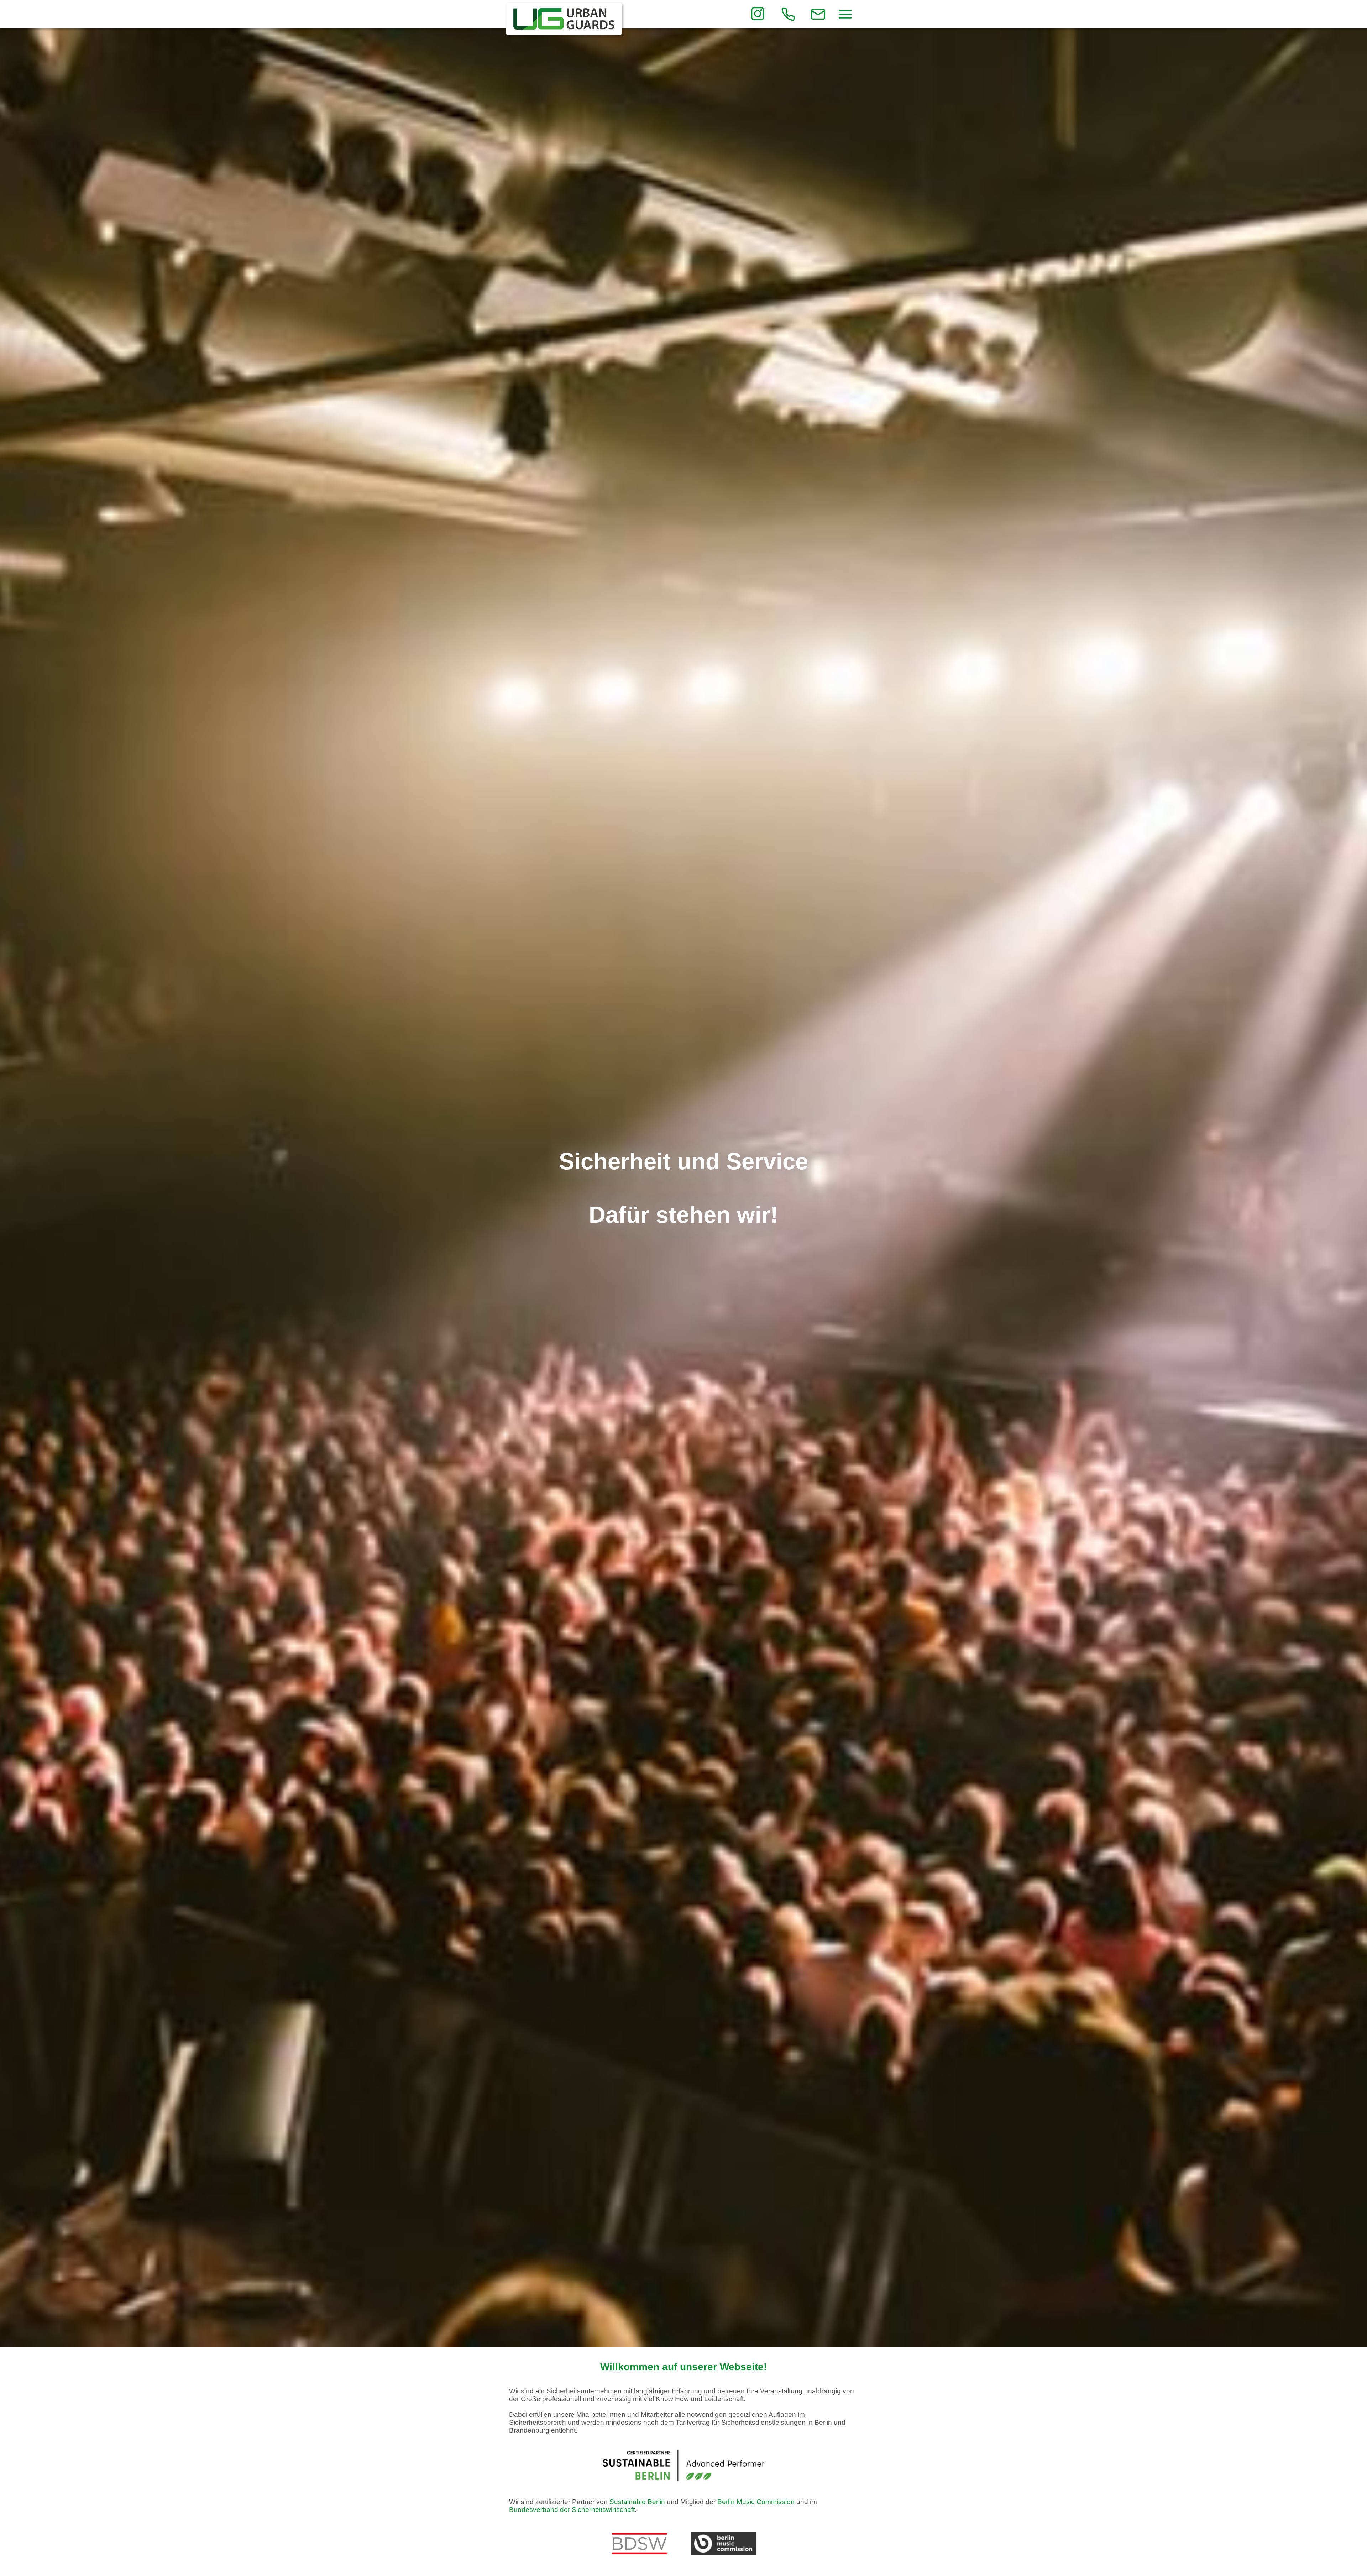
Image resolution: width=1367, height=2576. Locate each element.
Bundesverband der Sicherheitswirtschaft (572, 2510)
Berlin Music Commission (756, 2502)
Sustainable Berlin (637, 2502)
